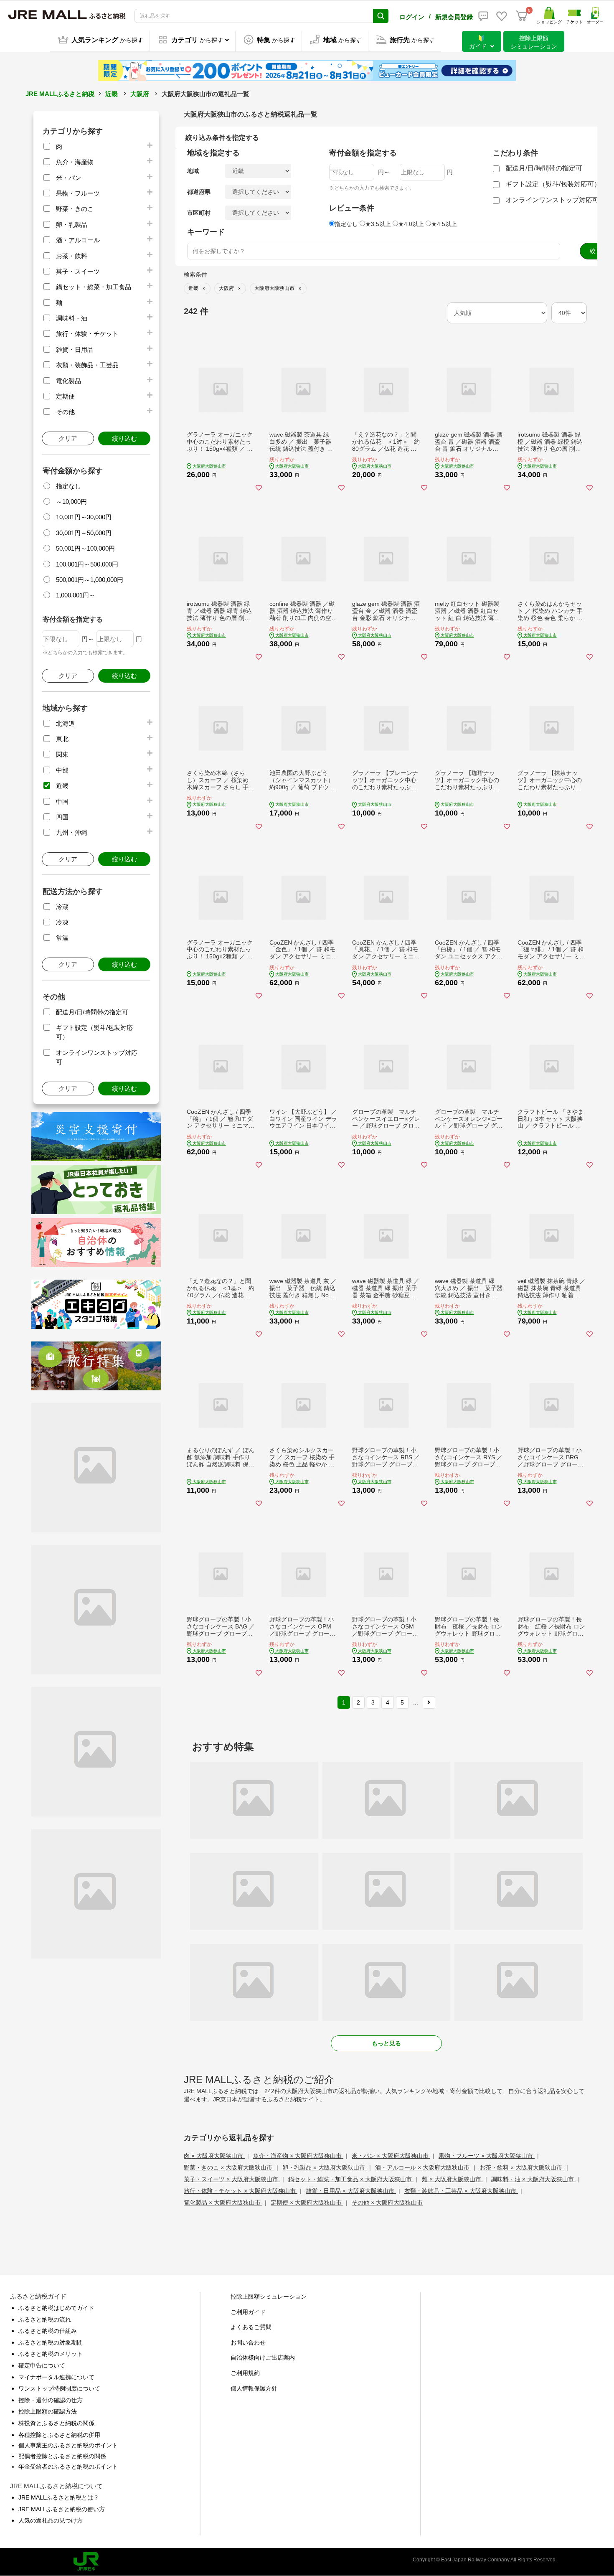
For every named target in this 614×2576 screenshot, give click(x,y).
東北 (62, 739)
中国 (62, 802)
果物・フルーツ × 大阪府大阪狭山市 (487, 2156)
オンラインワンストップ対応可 (552, 200)
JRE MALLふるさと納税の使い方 (62, 2509)
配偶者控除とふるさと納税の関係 (62, 2456)
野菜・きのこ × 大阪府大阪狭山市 (229, 2167)
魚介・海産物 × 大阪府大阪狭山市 (298, 2156)
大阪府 (140, 94)
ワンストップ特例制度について (59, 2388)
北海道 (65, 723)
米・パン (69, 178)
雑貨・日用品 (75, 349)
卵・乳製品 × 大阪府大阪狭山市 (325, 2167)
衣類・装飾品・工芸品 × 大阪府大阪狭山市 (461, 2191)
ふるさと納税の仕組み (48, 2331)
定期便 (65, 396)
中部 (62, 770)
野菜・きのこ (75, 209)
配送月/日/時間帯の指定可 (92, 1012)
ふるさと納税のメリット (51, 2354)
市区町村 (199, 213)
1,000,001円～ (76, 595)
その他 (65, 412)
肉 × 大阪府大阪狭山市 (214, 2156)
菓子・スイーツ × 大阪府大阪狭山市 (232, 2179)
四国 (62, 817)
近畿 (112, 94)
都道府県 (199, 192)
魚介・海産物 (75, 162)
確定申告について (42, 2365)
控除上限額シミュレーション (269, 2297)
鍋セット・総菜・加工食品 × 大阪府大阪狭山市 (351, 2179)
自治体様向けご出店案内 (263, 2358)
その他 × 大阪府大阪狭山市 (387, 2203)
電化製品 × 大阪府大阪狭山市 (223, 2203)
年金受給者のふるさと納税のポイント (68, 2467)
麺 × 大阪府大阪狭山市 (452, 2179)
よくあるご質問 (251, 2327)
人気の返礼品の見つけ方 (51, 2520)
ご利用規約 (245, 2373)
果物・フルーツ (78, 193)
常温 (62, 938)
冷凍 (62, 922)
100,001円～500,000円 (87, 564)
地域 (193, 171)
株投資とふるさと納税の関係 (56, 2423)
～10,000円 (71, 502)
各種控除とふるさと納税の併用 (59, 2435)
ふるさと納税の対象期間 (51, 2342)
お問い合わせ (248, 2342)
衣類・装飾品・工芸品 (87, 365)
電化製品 (69, 381)
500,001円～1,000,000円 (90, 580)
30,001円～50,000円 (84, 533)
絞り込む (124, 438)
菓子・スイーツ (78, 271)
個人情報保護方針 (254, 2388)
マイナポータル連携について (56, 2377)
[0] (522, 16)
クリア (68, 438)
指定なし (69, 486)
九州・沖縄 (72, 832)
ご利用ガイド (248, 2312)
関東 (62, 754)
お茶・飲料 (72, 256)
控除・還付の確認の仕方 (51, 2400)
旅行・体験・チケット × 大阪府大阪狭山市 (241, 2191)
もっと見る (386, 2043)
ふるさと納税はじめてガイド (56, 2308)
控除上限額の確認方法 (48, 2411)
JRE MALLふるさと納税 (60, 94)
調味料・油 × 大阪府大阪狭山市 (533, 2179)
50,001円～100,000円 (85, 548)
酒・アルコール (78, 240)
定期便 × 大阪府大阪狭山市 (307, 2203)
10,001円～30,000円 (84, 517)
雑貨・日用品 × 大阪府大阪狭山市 (351, 2191)
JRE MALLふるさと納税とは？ (59, 2497)
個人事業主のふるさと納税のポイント (68, 2445)
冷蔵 (62, 907)
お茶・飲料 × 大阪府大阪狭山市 (522, 2167)
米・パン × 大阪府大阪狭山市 (391, 2156)
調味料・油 (72, 318)
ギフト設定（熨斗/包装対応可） (553, 184)
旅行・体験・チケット (87, 334)
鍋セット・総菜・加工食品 (94, 287)
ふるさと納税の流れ (45, 2319)
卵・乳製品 (72, 225)
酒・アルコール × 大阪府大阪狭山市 (423, 2167)
